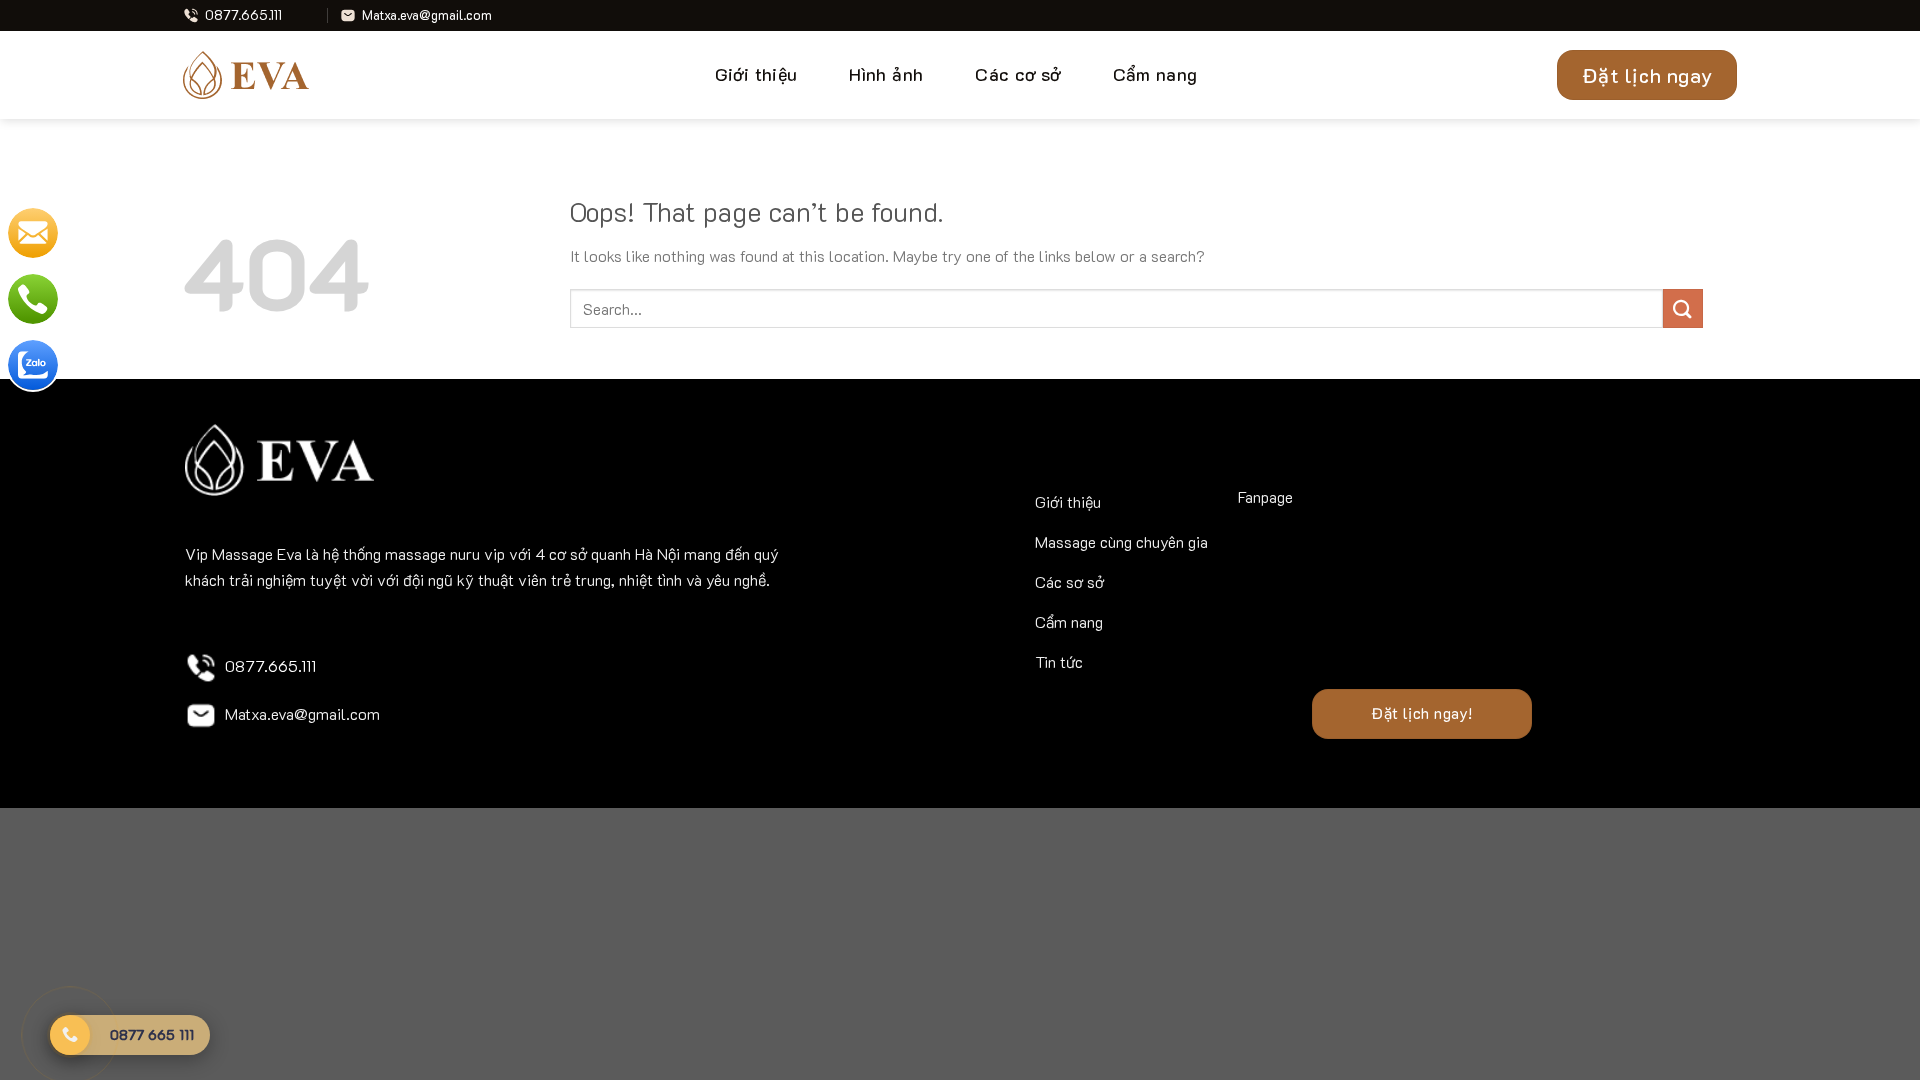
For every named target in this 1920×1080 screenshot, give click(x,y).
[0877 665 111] (70, 1035)
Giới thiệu (756, 74)
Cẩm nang (1155, 74)
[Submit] (1683, 308)
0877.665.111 (270, 665)
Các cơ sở (1017, 74)
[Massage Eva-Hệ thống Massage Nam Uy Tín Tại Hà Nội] (254, 75)
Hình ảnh (886, 74)
